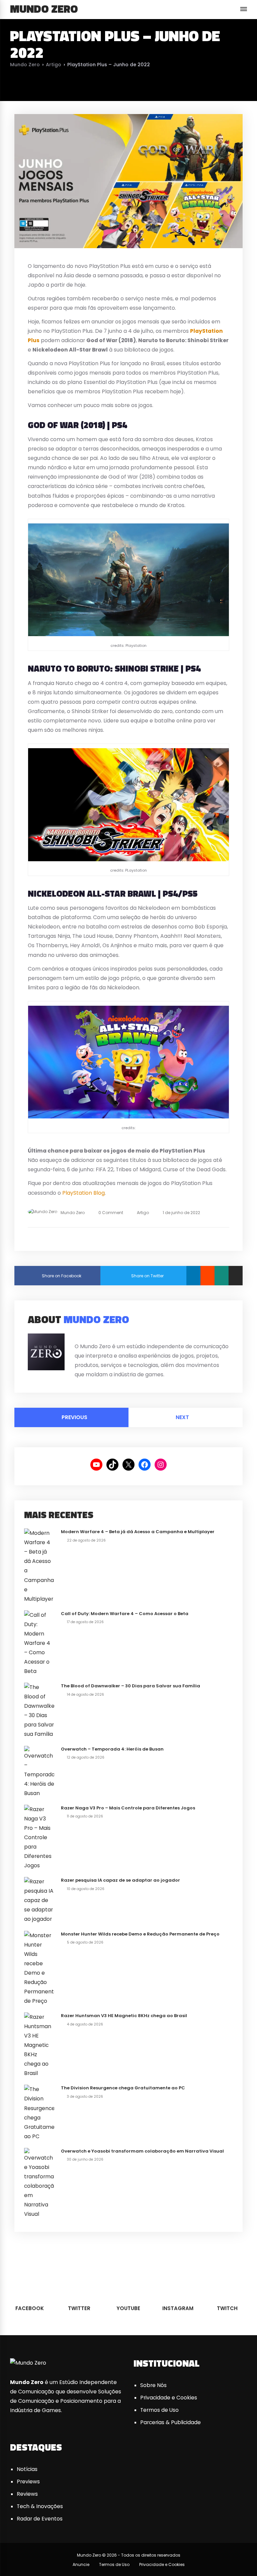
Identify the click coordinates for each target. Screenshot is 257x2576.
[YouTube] (93, 1336)
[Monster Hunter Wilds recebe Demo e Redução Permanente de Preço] (39, 1968)
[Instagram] (101, 1336)
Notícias (27, 2469)
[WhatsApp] (222, 1276)
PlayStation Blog (83, 1193)
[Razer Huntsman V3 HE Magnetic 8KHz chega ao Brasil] (39, 2045)
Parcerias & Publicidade (170, 2422)
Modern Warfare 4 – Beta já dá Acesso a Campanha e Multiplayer (138, 1532)
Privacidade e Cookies (169, 2398)
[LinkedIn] (193, 1276)
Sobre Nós (153, 2385)
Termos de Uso (159, 2410)
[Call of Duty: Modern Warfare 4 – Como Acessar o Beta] (39, 1643)
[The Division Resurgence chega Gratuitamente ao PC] (39, 2113)
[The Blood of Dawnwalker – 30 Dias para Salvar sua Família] (39, 1711)
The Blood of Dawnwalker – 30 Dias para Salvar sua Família (131, 1686)
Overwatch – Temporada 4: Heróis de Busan (112, 1749)
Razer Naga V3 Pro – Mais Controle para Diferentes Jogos (128, 1808)
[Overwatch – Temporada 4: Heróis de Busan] (39, 1771)
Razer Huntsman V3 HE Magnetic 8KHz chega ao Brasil (124, 2016)
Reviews (27, 2494)
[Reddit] (207, 1276)
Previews (28, 2482)
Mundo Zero (44, 9)
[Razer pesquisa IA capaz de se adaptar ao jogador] (39, 1900)
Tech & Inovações (40, 2506)
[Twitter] (85, 1336)
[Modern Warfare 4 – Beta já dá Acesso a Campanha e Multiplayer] (39, 1566)
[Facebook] (76, 1336)
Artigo (54, 65)
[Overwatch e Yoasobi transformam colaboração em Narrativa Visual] (39, 2183)
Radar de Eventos (40, 2519)
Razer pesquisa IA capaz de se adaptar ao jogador (120, 1880)
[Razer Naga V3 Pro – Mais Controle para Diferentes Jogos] (39, 1837)
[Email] (236, 1276)
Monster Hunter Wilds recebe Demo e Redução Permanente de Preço (140, 1934)
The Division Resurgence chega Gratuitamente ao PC (123, 2088)
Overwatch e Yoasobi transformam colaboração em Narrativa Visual (142, 2151)
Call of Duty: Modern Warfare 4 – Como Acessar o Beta (125, 1614)
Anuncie (81, 2564)
